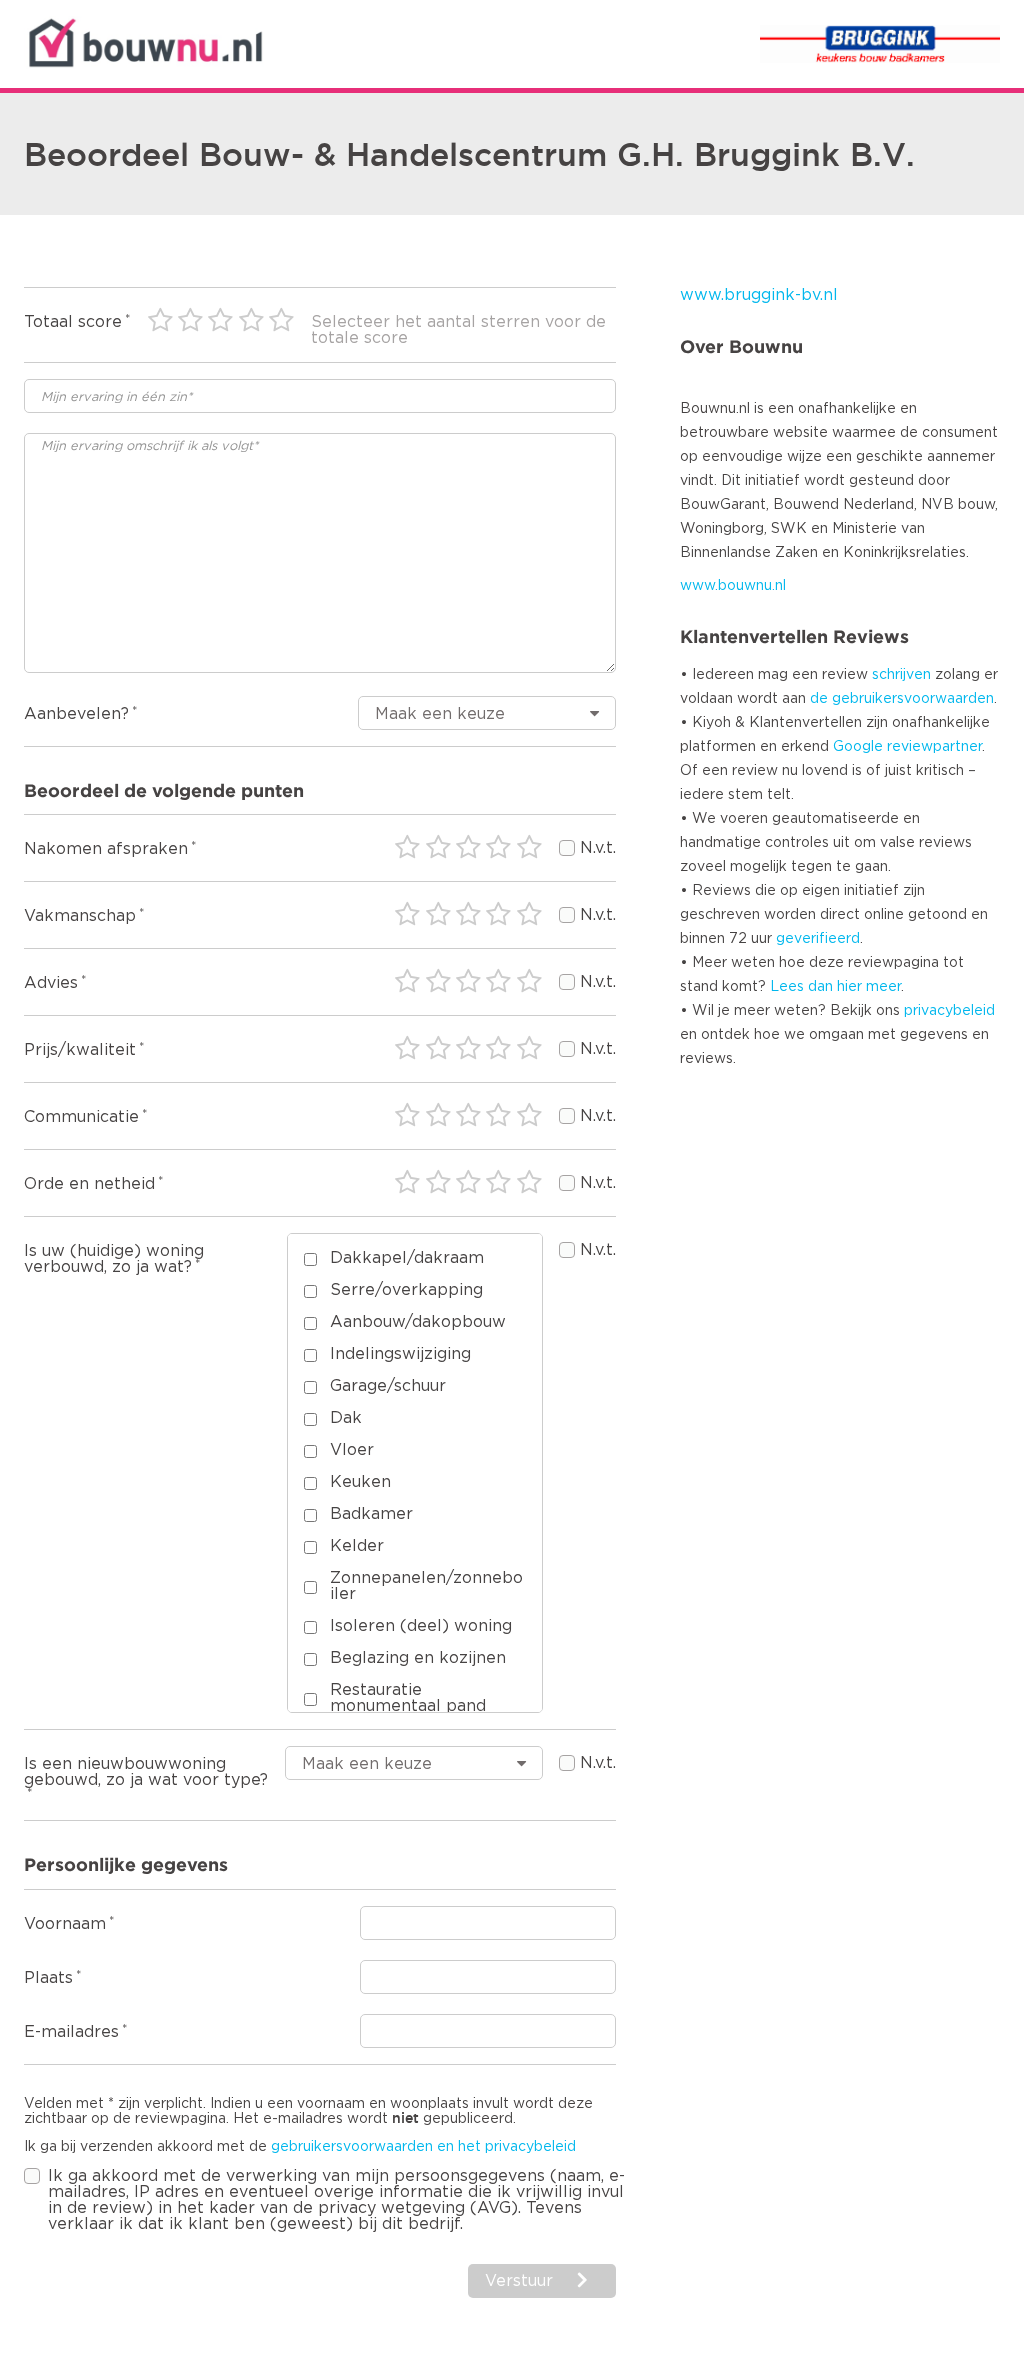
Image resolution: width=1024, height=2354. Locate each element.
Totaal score (73, 322)
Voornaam (65, 1924)
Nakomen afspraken (106, 849)
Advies (51, 983)
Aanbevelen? (76, 714)
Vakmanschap (80, 916)
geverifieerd (818, 939)
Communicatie (81, 1117)
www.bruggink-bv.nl (759, 295)
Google (858, 747)
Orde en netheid (89, 1184)
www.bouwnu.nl (733, 586)
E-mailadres (71, 2032)
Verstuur (519, 2281)
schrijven (901, 675)
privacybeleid (949, 1011)
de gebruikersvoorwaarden (902, 699)
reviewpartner (934, 747)
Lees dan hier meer (835, 987)
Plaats (48, 1978)
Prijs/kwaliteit (80, 1050)
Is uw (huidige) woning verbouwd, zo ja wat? (114, 1259)
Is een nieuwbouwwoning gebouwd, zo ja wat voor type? (146, 1772)
